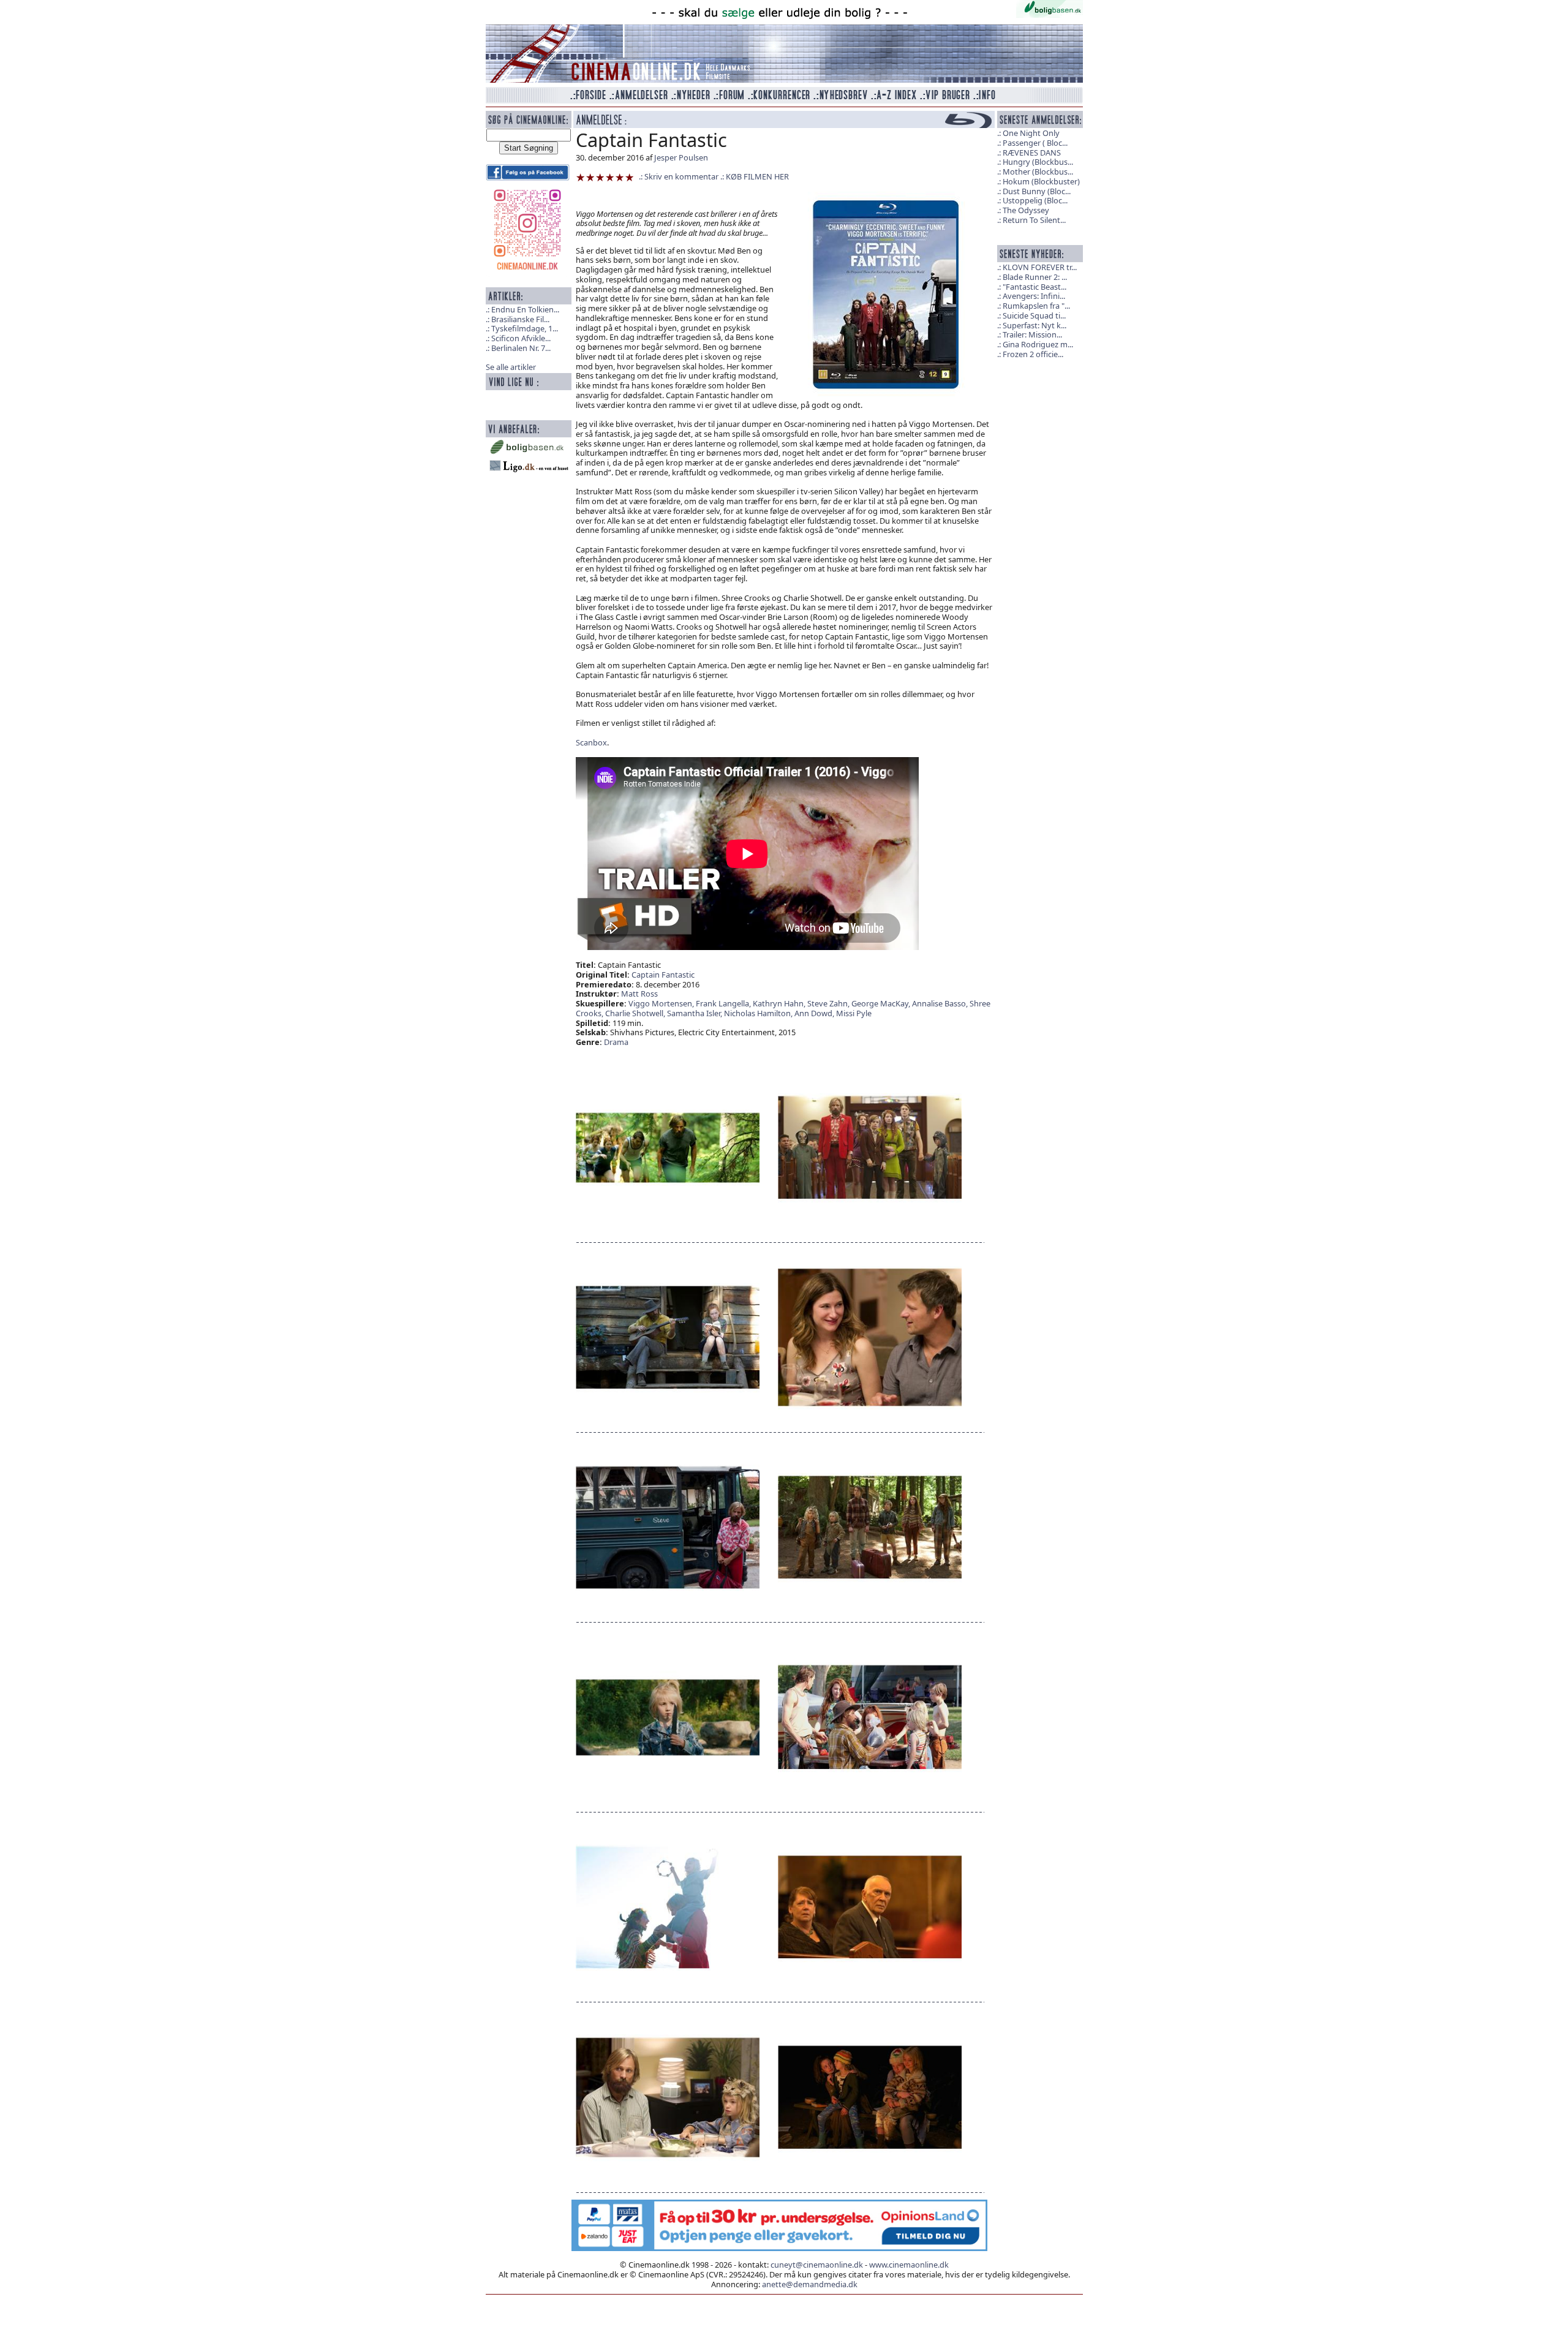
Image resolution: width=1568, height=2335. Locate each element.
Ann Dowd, (815, 1013)
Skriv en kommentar (681, 176)
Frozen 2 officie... (1033, 354)
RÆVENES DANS (1032, 153)
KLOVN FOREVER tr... (1040, 267)
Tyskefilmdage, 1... (525, 328)
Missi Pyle (854, 1013)
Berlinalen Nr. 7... (521, 348)
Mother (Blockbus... (1038, 172)
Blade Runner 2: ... (1035, 277)
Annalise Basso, (941, 1003)
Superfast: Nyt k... (1035, 325)
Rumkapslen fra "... (1036, 306)
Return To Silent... (1034, 220)
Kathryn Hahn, (780, 1003)
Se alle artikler (511, 367)
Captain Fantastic (663, 975)
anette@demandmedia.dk (810, 2284)
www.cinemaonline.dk (909, 2265)
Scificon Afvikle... (521, 338)
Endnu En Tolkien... (525, 309)
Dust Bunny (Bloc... (1037, 191)
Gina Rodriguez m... (1038, 344)
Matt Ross (639, 994)
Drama (616, 1042)
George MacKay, (882, 1003)
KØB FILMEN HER (757, 176)
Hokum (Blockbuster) (1041, 181)
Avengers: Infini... (1034, 296)
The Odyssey (1026, 210)
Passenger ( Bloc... (1035, 143)
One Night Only (1031, 133)
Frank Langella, (724, 1003)
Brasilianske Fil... (520, 319)
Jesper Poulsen (681, 157)
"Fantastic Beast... (1035, 287)
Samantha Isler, (695, 1013)
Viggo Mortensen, (662, 1003)
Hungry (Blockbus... (1038, 162)
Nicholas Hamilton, (759, 1013)
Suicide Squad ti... (1034, 315)
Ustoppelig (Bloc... (1035, 200)
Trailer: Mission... (1032, 334)
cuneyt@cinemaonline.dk (817, 2265)
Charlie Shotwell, (636, 1013)
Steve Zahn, (829, 1003)
